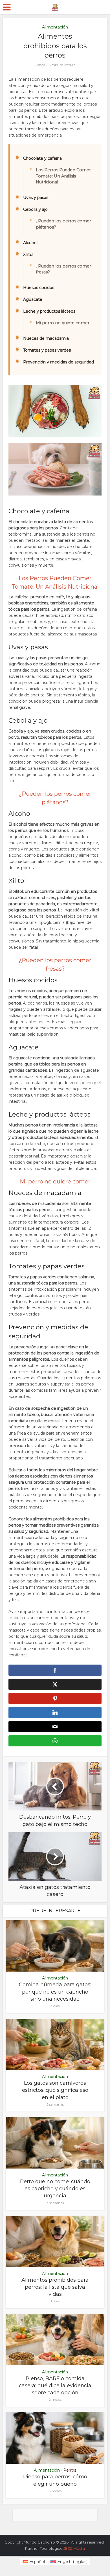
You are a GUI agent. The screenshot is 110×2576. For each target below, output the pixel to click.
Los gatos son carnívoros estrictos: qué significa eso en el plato (55, 2090)
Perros (70, 2470)
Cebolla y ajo (35, 209)
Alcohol (30, 243)
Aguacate (33, 299)
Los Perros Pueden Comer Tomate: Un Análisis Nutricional (63, 176)
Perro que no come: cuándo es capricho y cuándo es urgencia (55, 2189)
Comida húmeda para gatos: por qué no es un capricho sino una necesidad (55, 1992)
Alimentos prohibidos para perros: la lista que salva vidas (55, 2287)
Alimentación (55, 27)
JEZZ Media (74, 2548)
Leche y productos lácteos (49, 311)
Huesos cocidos (39, 288)
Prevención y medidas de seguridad (59, 362)
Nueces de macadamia (46, 338)
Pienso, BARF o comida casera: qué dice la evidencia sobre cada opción (55, 2386)
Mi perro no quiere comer (63, 323)
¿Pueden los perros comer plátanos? (63, 224)
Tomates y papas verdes (47, 350)
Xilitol (28, 255)
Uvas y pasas (36, 198)
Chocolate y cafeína (42, 158)
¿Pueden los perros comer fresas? (63, 269)
